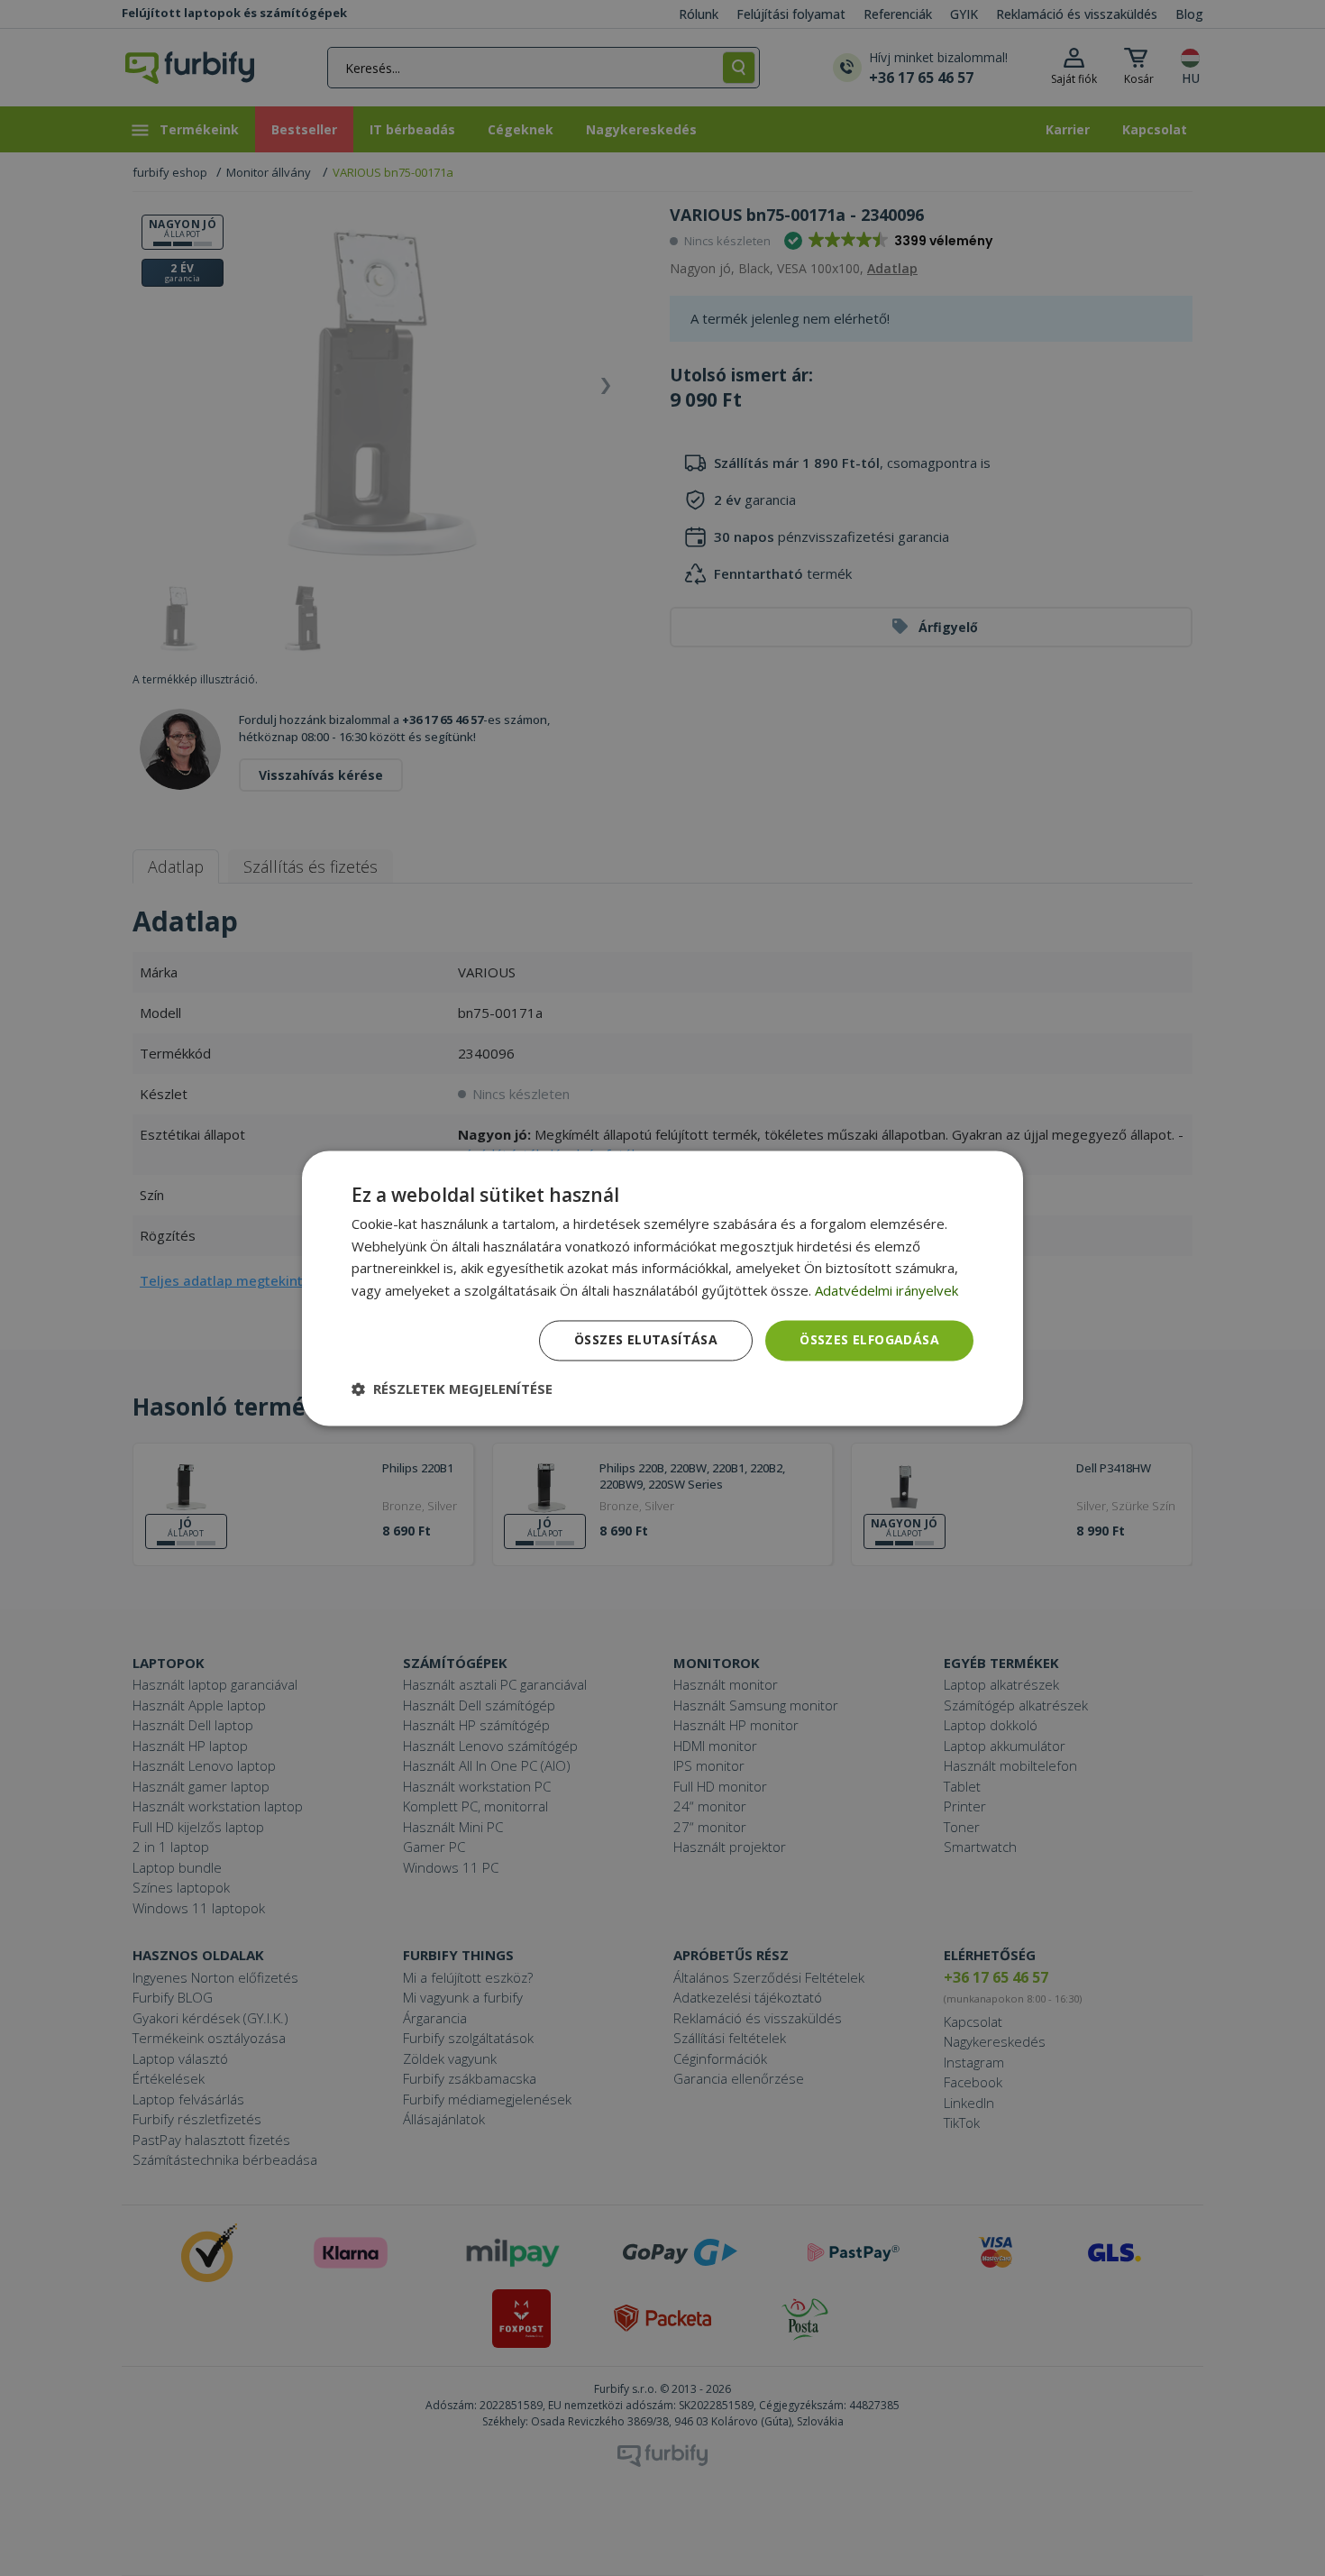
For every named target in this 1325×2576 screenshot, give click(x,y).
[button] (452, 1389)
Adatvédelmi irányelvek (886, 1291)
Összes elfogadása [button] (869, 1339)
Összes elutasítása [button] (646, 1339)
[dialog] (662, 1288)
